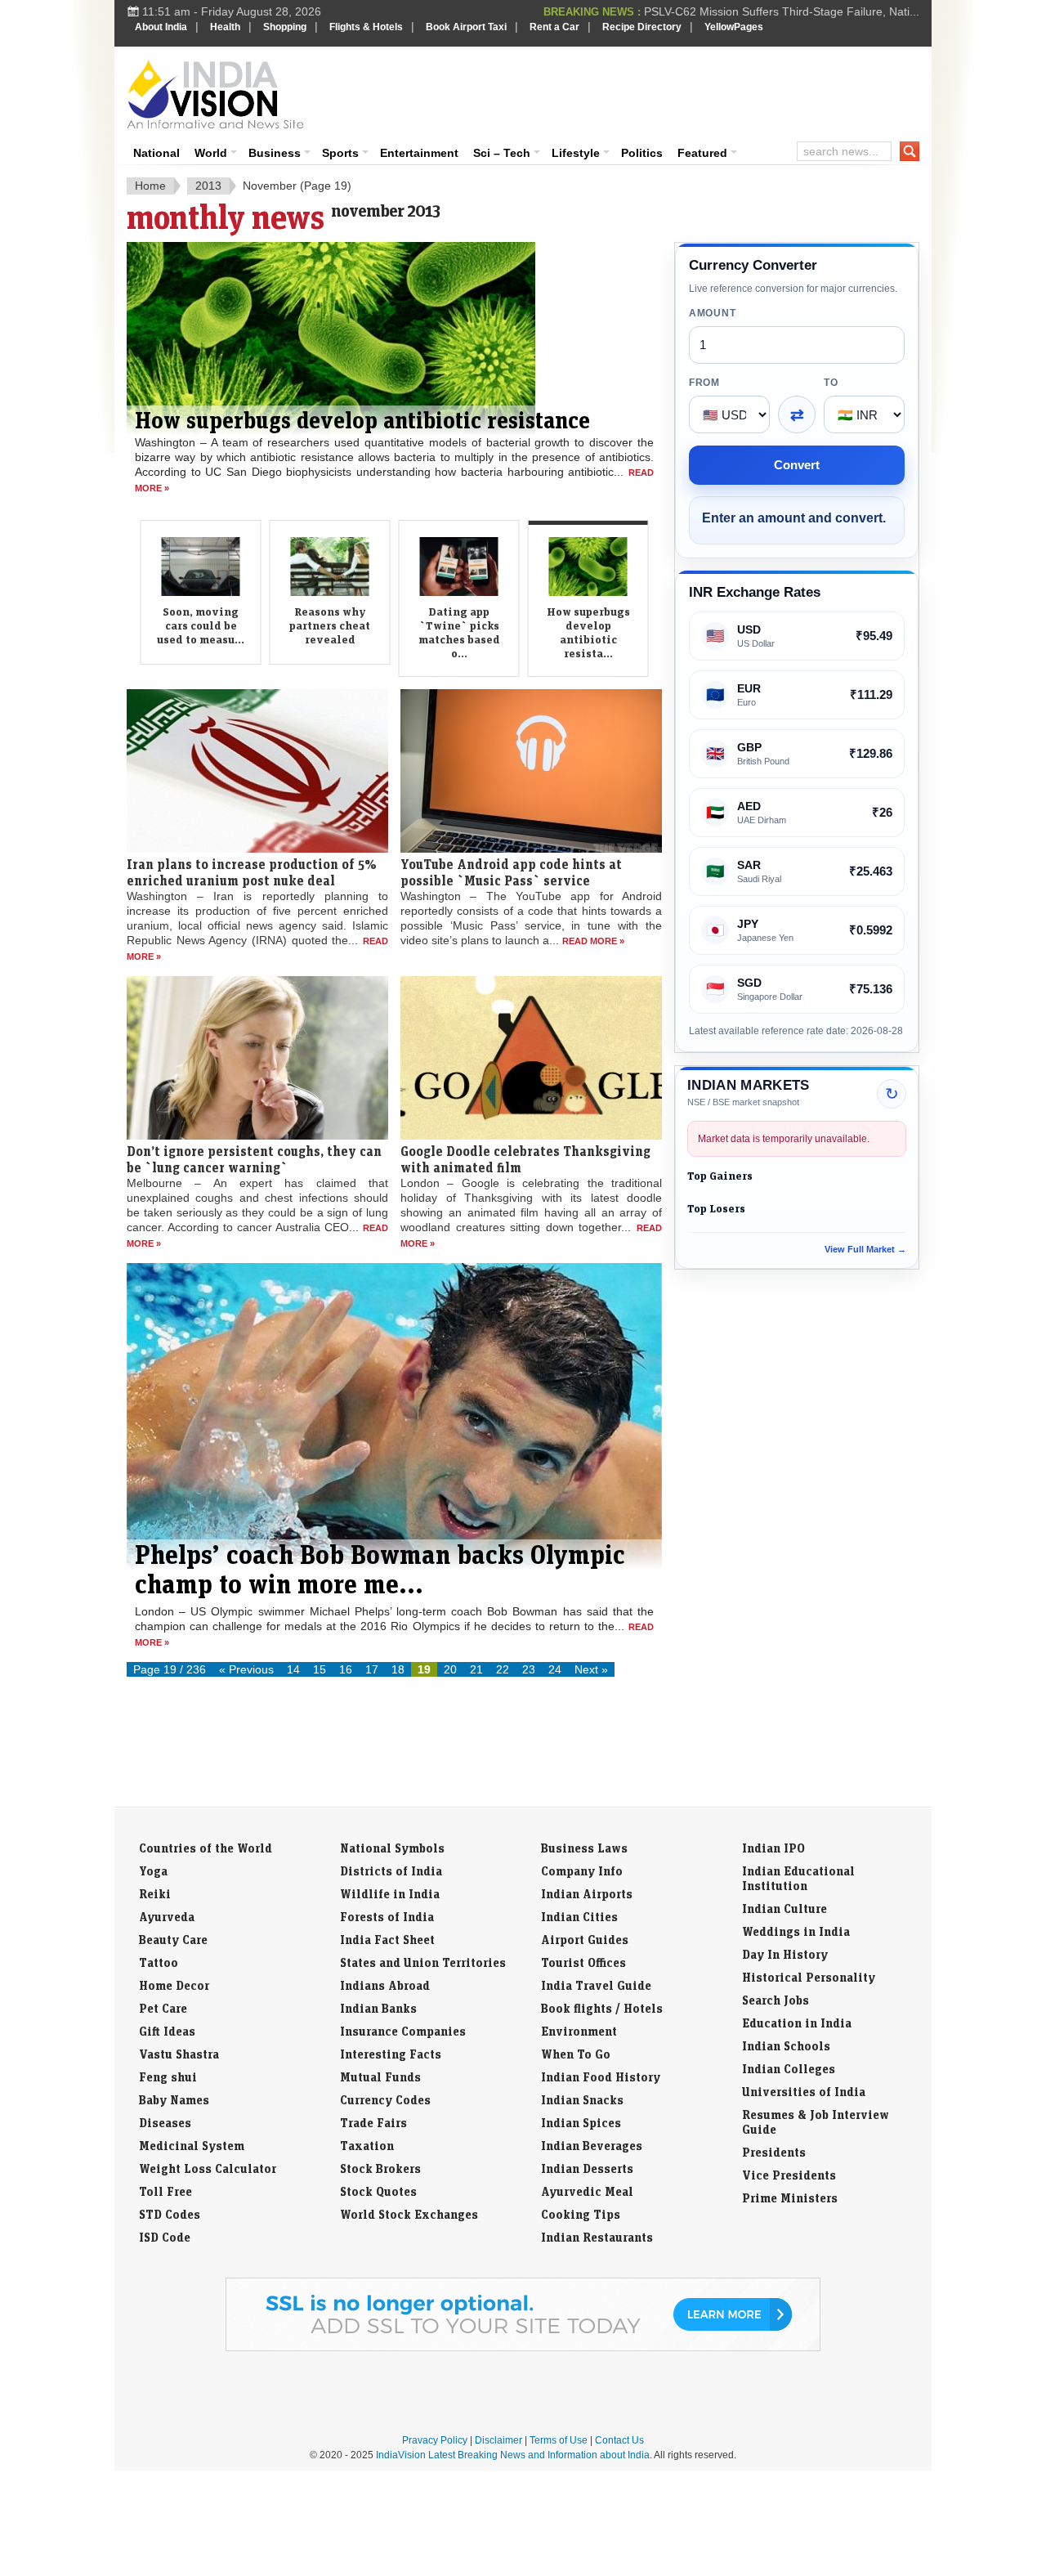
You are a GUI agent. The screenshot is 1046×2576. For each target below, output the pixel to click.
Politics (642, 153)
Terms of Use (559, 2440)
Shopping (285, 27)
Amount (712, 313)
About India (161, 27)
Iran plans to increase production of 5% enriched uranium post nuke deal (252, 872)
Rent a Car (554, 27)
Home (150, 186)
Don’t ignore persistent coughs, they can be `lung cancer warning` (254, 1159)
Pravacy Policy (435, 2440)
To (831, 383)
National (156, 153)
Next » (591, 1669)
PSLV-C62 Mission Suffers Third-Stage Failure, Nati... (782, 11)
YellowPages (734, 27)
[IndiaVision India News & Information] (215, 94)
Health (225, 27)
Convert (797, 465)
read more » (593, 941)
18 (398, 1669)
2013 (208, 186)
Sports (340, 153)
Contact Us (619, 2440)
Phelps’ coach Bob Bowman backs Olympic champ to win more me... (380, 1569)
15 (320, 1669)
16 (346, 1669)
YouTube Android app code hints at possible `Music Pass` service (511, 872)
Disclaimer (498, 2440)
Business (275, 153)
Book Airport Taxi (466, 27)
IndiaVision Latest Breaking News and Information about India (513, 2455)
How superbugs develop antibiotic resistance (362, 420)
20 (450, 1669)
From (704, 383)
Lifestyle (576, 153)
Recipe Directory (642, 27)
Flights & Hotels (366, 27)
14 (293, 1669)
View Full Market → (865, 1249)
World (211, 153)
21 (476, 1669)
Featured (702, 153)
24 (555, 1669)
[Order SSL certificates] (523, 2348)
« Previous (246, 1669)
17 (372, 1669)
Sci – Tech (502, 153)
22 (503, 1669)
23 (529, 1669)
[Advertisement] (634, 92)
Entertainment (419, 153)
